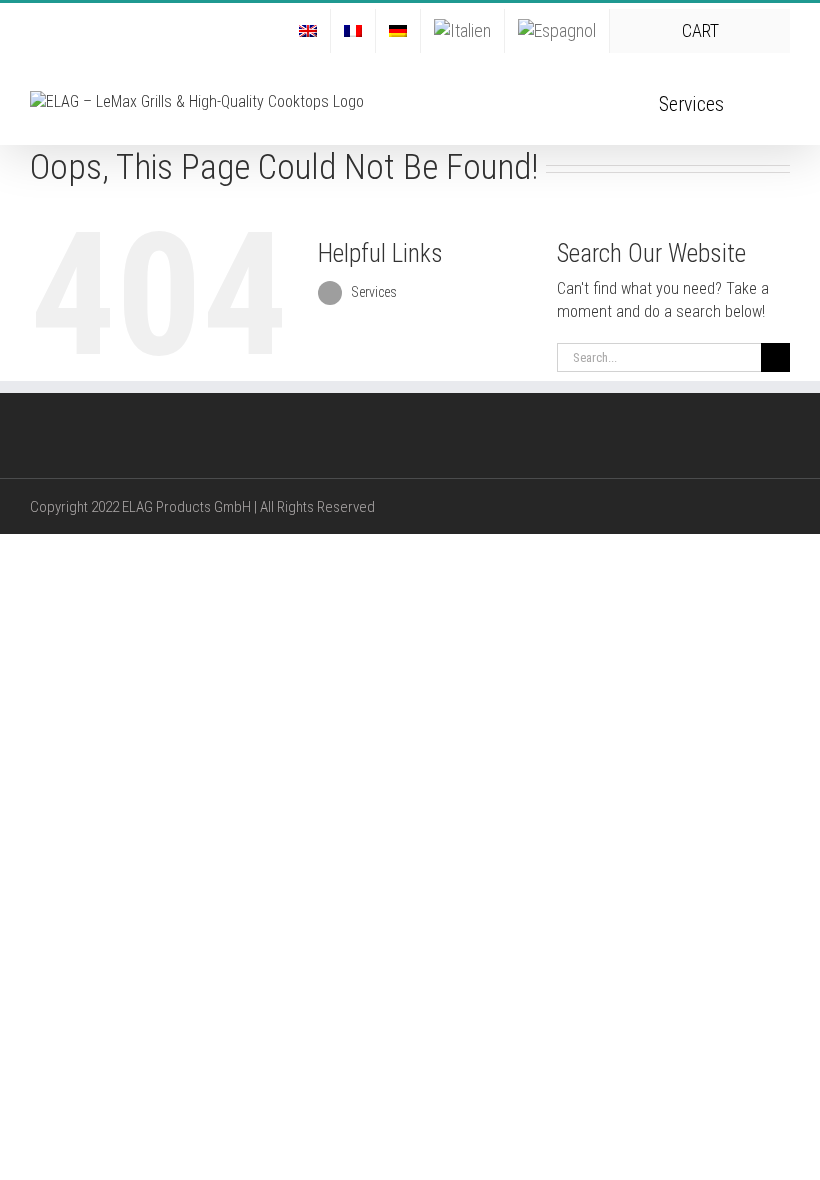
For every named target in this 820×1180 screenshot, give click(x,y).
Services (374, 292)
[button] (757, 102)
